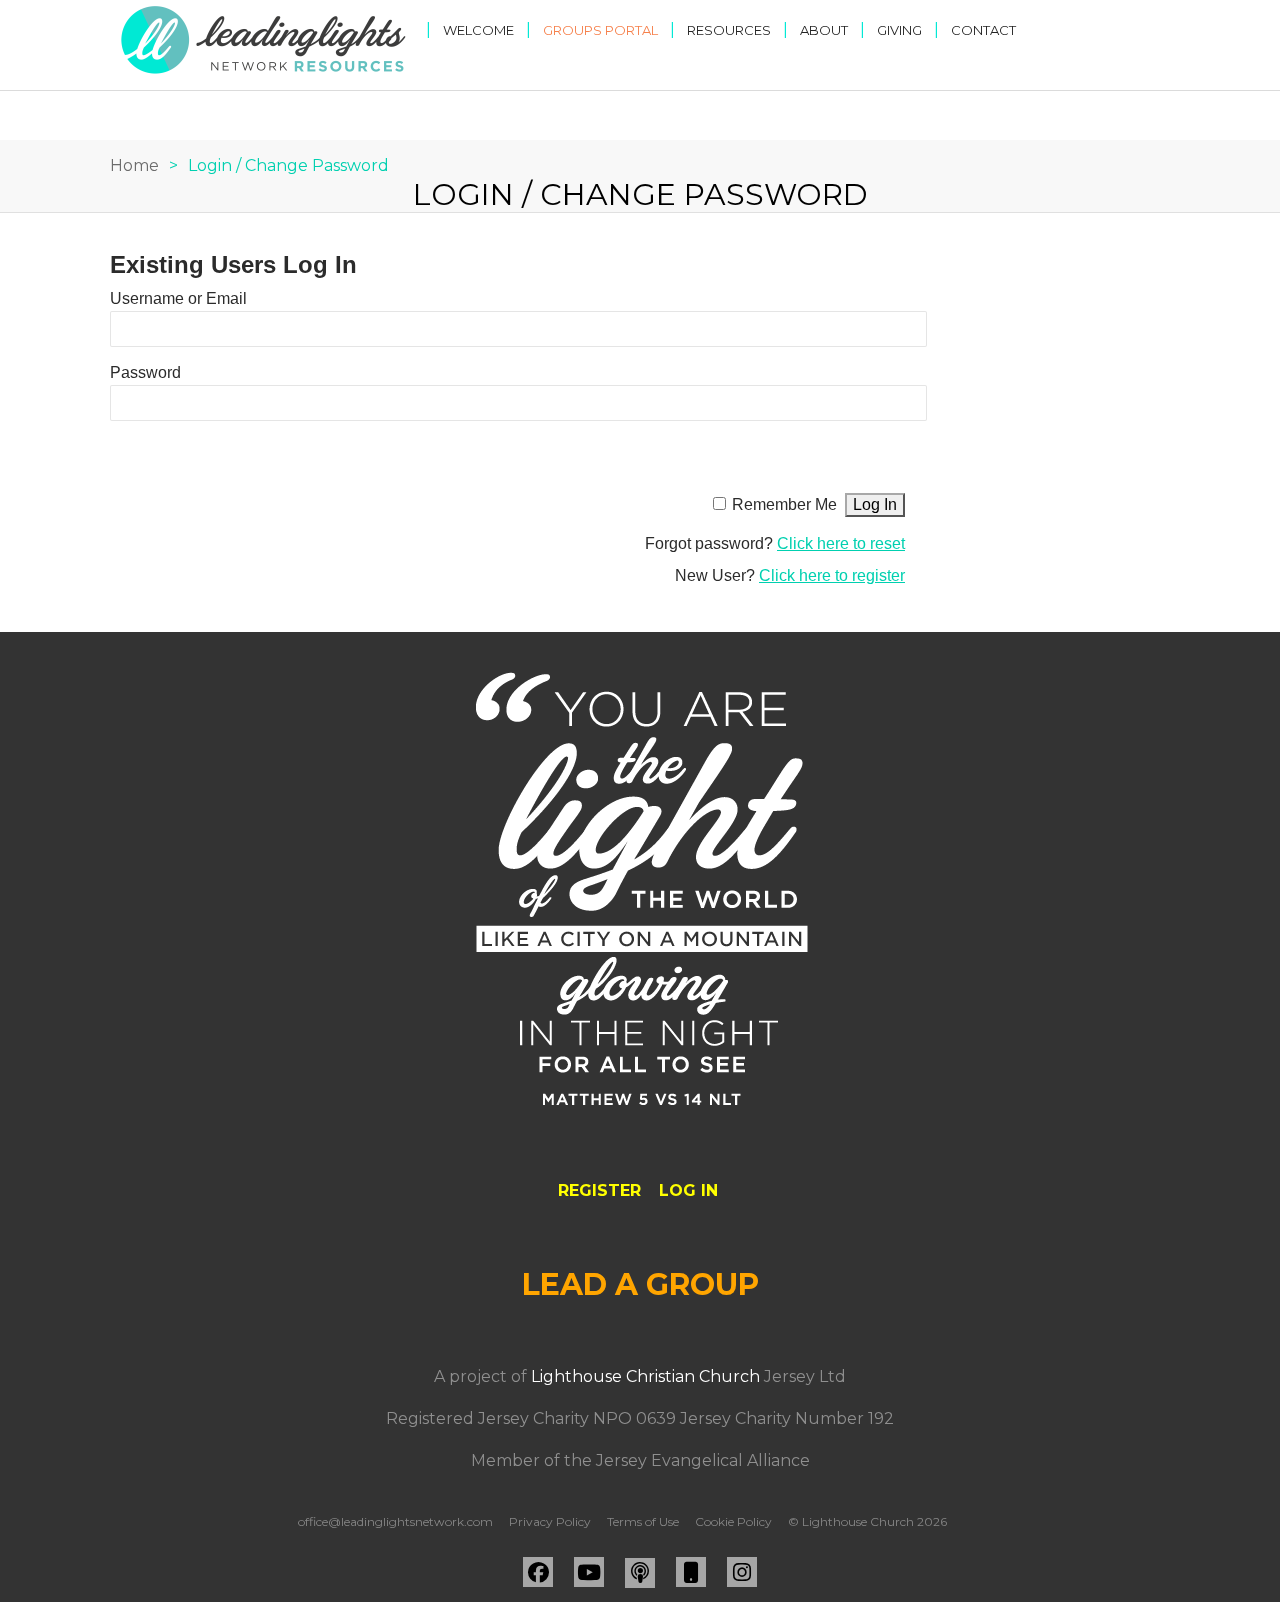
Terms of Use (643, 1521)
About (824, 30)
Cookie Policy (733, 1521)
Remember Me (784, 504)
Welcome (478, 30)
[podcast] (640, 1573)
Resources (729, 30)
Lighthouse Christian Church (645, 1376)
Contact (983, 30)
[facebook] (538, 1572)
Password (145, 372)
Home (134, 165)
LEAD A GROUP (640, 1284)
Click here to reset (841, 543)
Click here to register (832, 575)
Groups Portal (600, 30)
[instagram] (742, 1572)
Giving (899, 30)
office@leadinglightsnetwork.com (395, 1521)
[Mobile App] (691, 1572)
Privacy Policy (550, 1521)
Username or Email (178, 298)
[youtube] (589, 1572)
